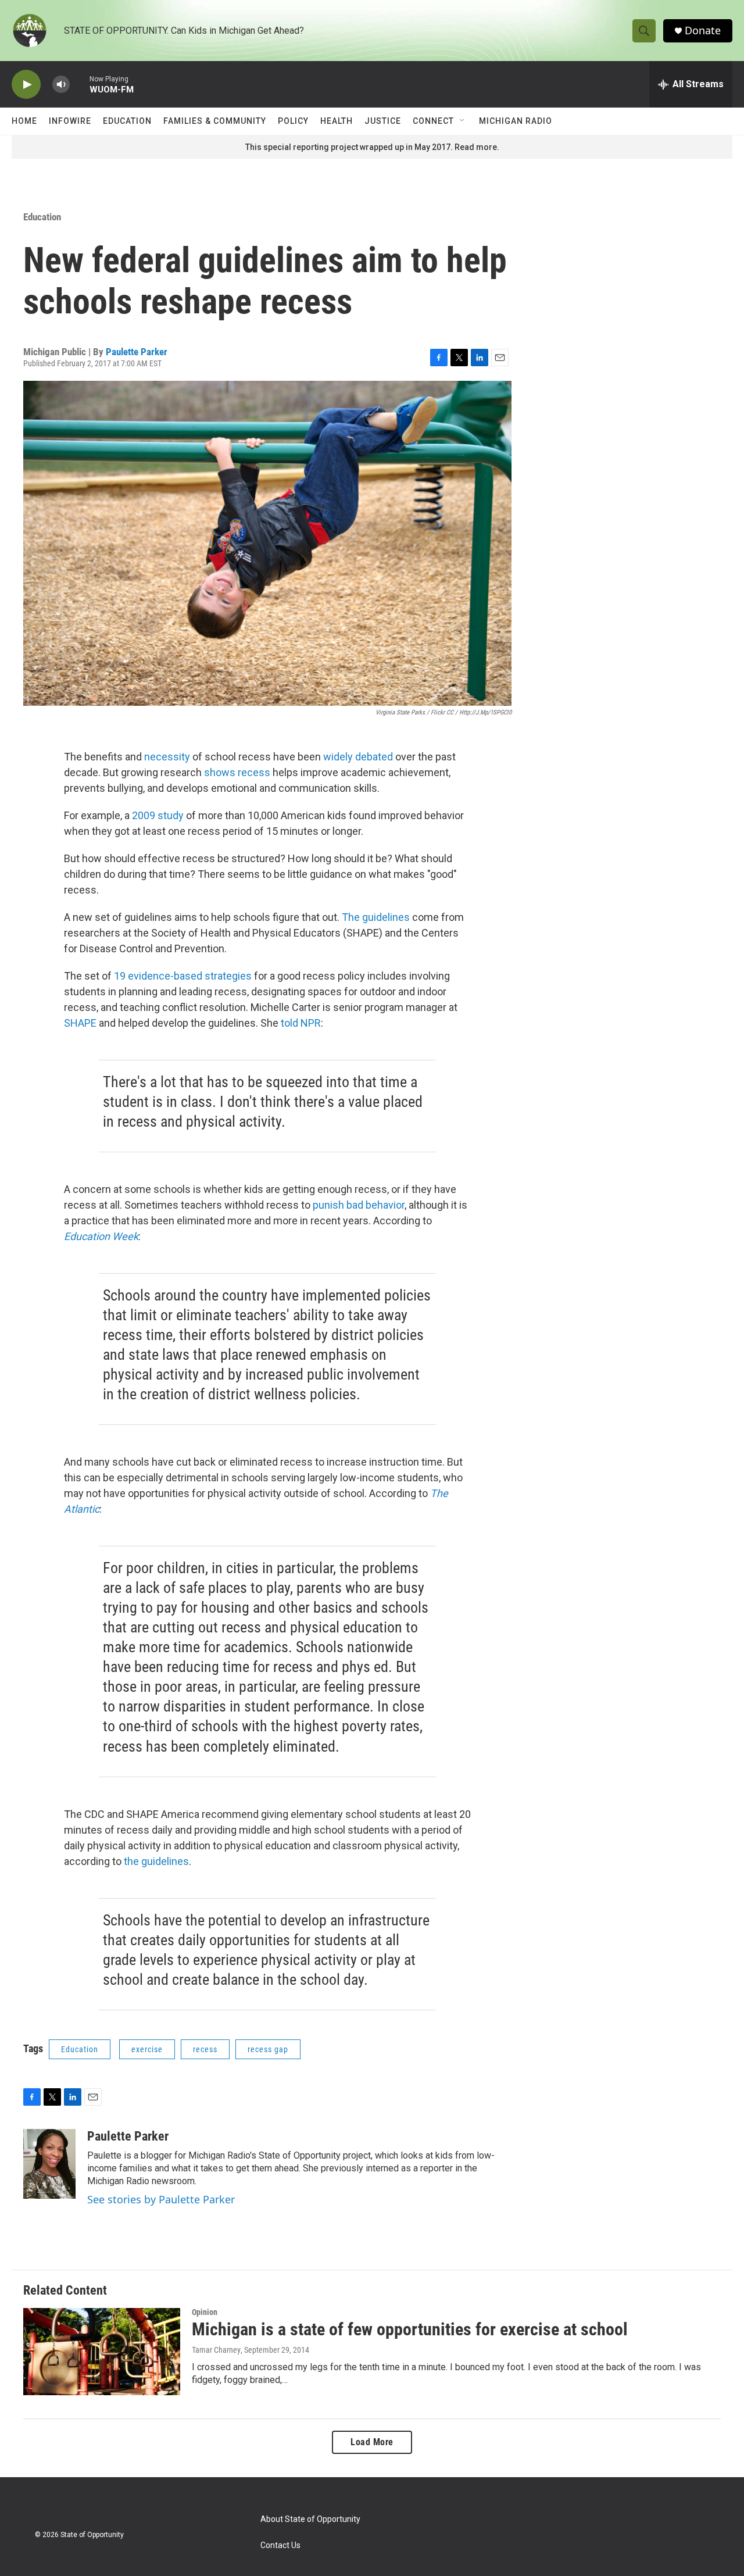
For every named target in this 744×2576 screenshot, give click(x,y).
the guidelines (156, 1861)
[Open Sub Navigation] (463, 121)
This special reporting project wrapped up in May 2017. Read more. (372, 147)
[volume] (61, 85)
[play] (26, 85)
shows (221, 772)
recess (254, 772)
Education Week (101, 1236)
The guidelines (376, 917)
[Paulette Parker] (49, 2164)
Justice (383, 121)
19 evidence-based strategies (183, 976)
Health (337, 121)
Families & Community (215, 121)
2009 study (158, 815)
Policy (293, 121)
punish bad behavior (359, 1205)
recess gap (268, 2049)
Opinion (205, 2312)
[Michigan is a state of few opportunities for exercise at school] (102, 2352)
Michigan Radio (516, 121)
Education (127, 121)
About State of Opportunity (310, 2519)
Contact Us (280, 2545)
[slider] (80, 84)
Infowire (70, 121)
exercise (147, 2049)
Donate (703, 31)
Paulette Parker (137, 352)
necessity (167, 757)
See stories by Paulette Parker (161, 2199)
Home (24, 121)
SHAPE (80, 1023)
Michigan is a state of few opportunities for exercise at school (410, 2329)
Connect (433, 121)
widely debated (358, 757)
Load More (372, 2442)
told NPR (301, 1023)
